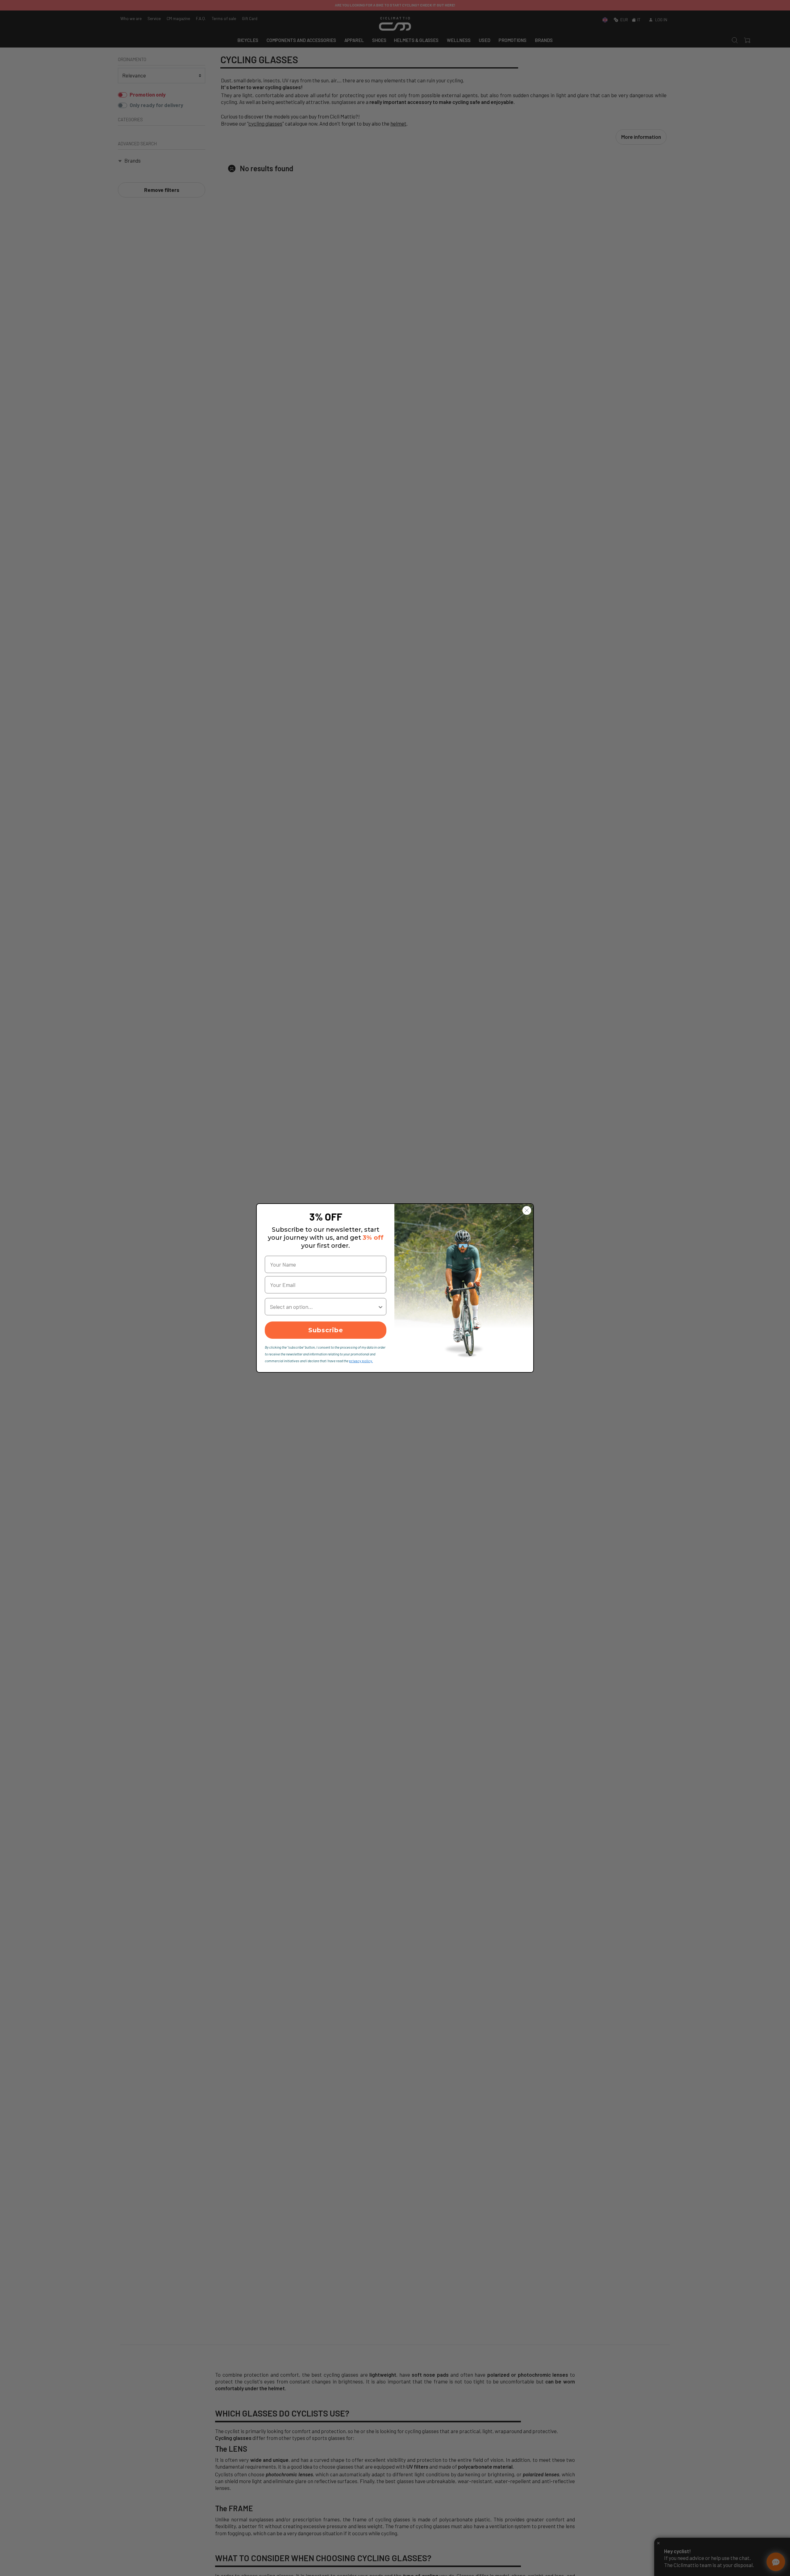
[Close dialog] (527, 1210)
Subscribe (326, 1330)
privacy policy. (361, 1361)
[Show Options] (380, 1307)
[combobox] (324, 1307)
